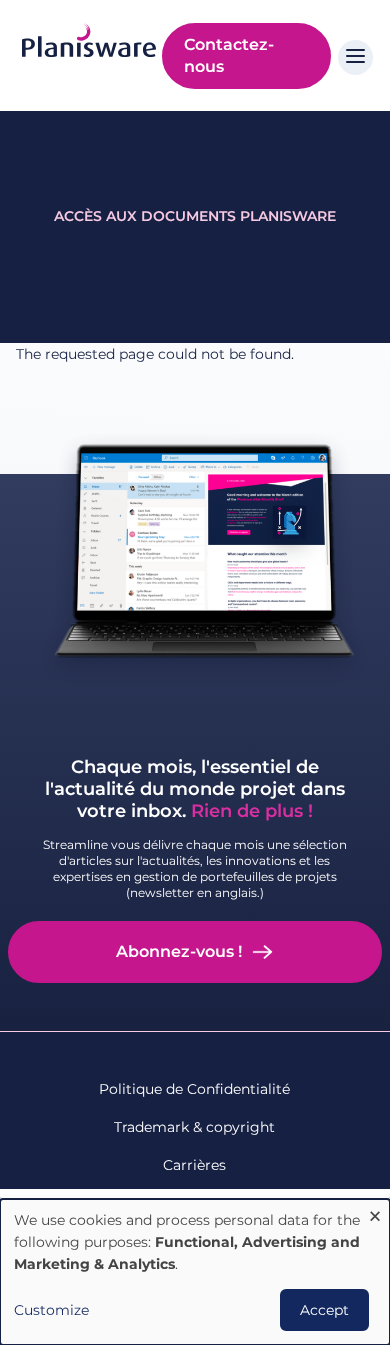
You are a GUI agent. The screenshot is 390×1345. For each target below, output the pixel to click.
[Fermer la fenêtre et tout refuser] (375, 1211)
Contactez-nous (229, 55)
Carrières (194, 1165)
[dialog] (195, 1272)
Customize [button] (51, 1310)
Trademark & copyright (194, 1127)
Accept (324, 1310)
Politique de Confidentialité (194, 1089)
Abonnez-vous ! (179, 951)
